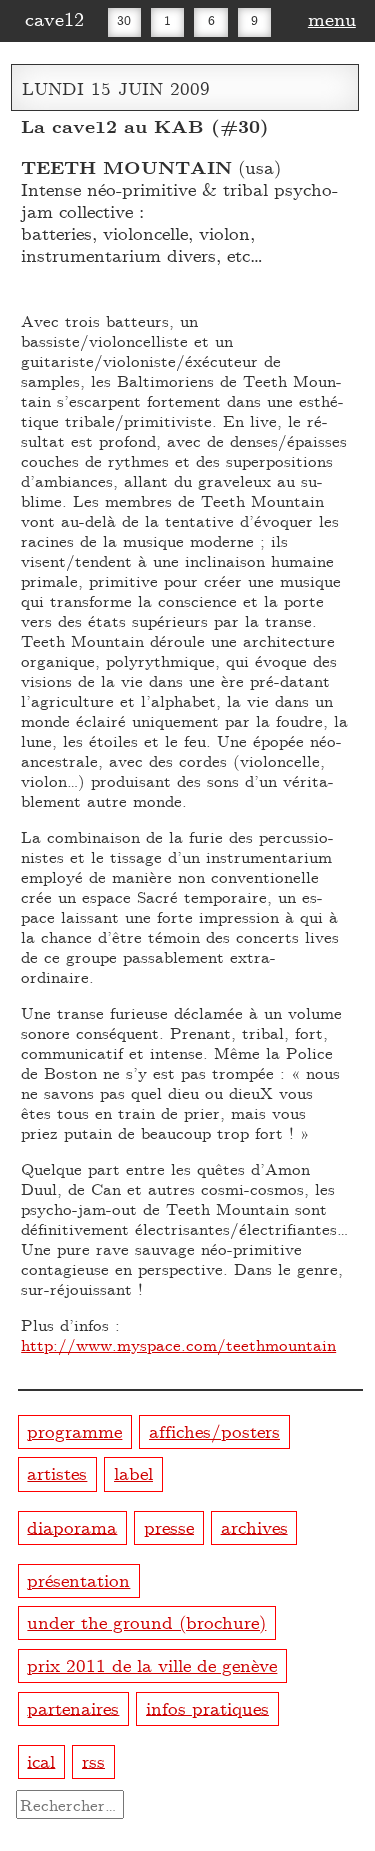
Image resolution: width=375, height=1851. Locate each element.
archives (254, 1525)
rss (93, 1759)
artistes (57, 1472)
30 (124, 20)
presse (169, 1525)
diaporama (72, 1525)
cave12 (54, 18)
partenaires (73, 1706)
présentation (78, 1579)
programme (74, 1430)
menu (332, 18)
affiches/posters (214, 1430)
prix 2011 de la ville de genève (152, 1664)
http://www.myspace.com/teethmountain (178, 1344)
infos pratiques (207, 1706)
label (133, 1472)
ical (41, 1759)
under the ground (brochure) (146, 1621)
